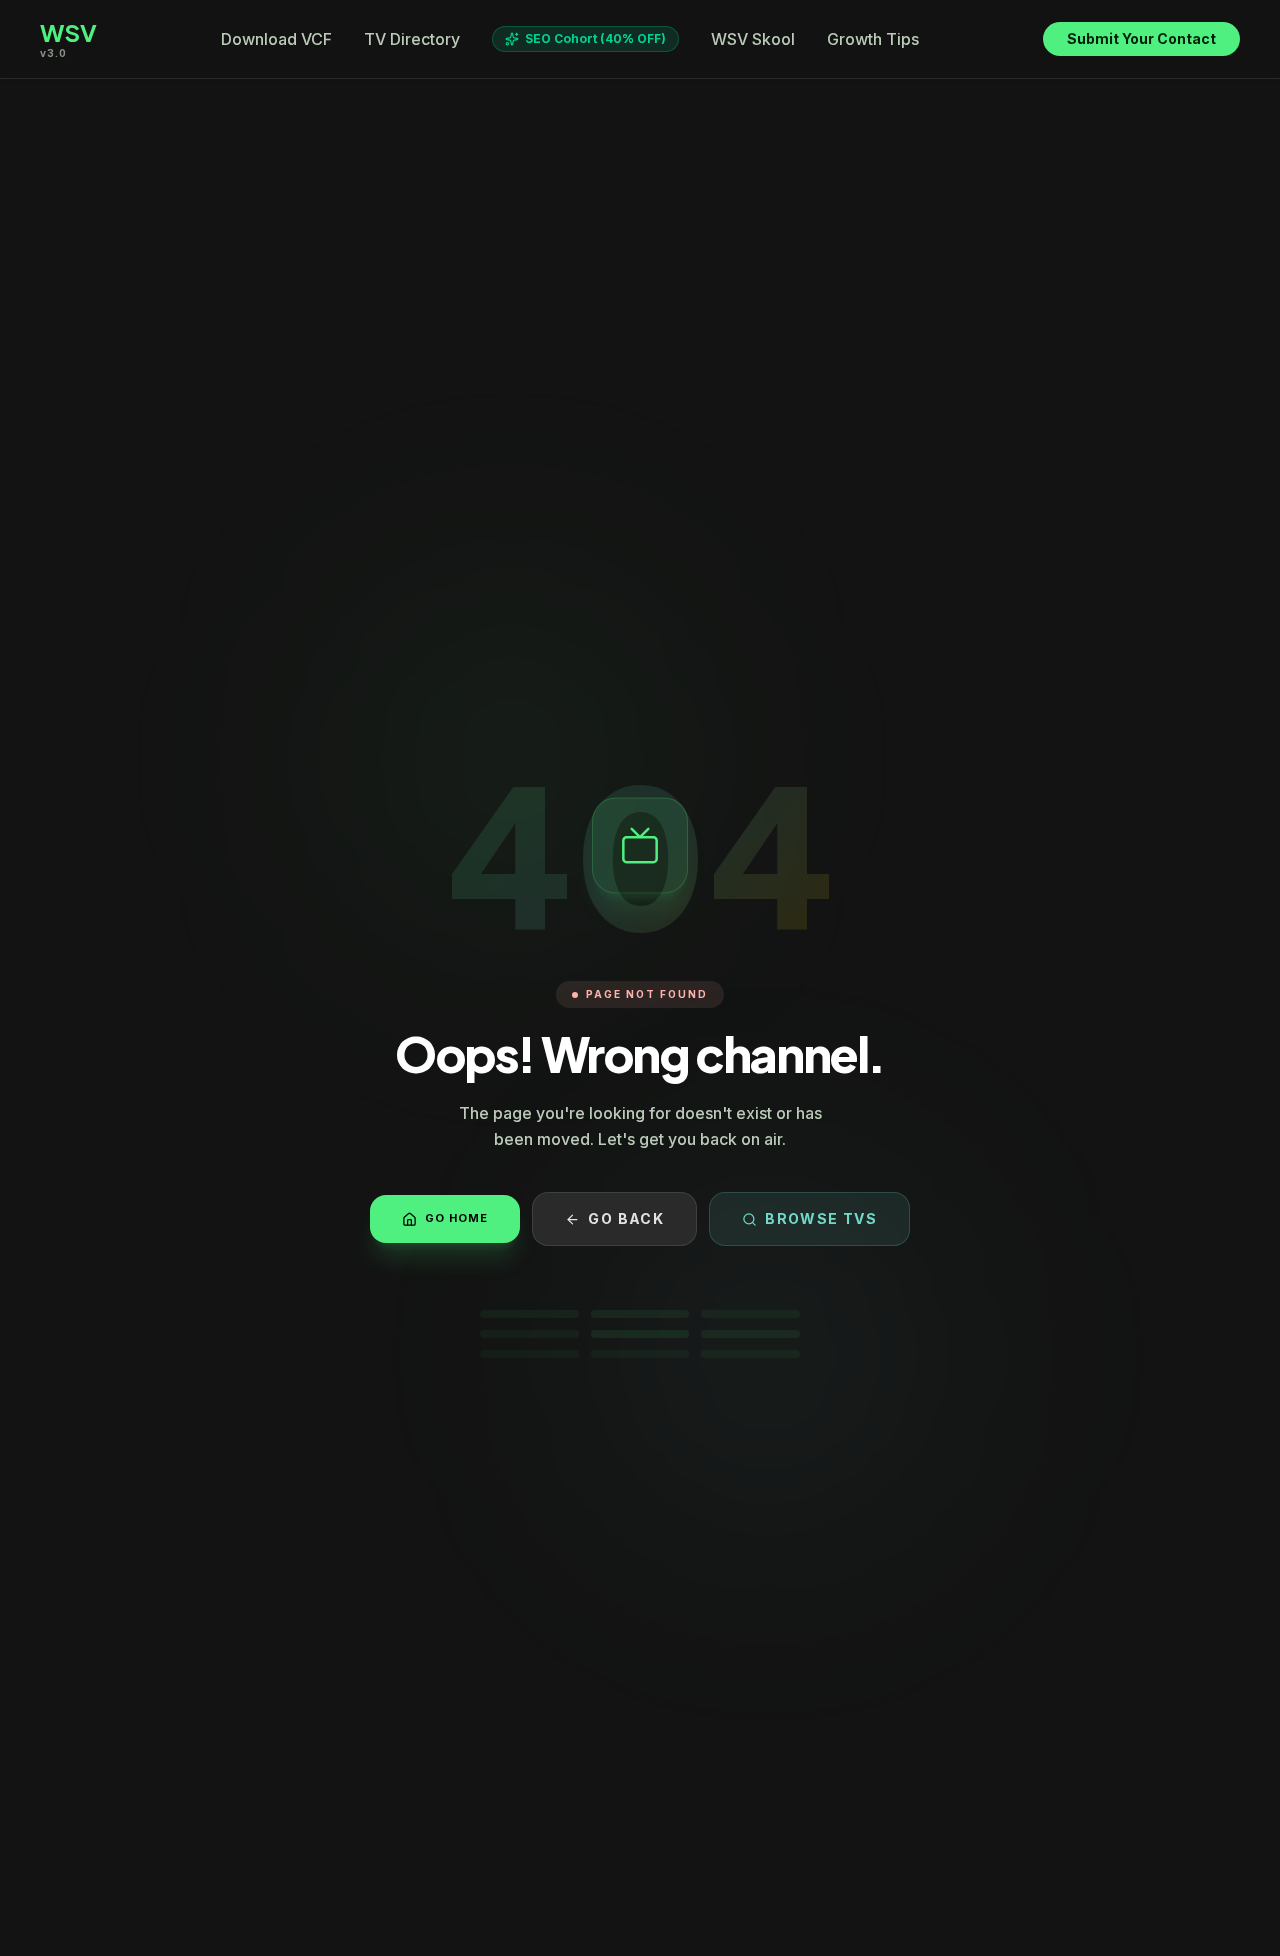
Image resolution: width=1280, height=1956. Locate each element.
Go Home (457, 1218)
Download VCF (276, 39)
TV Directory (412, 39)
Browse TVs (821, 1218)
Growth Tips (873, 39)
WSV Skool (753, 39)
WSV (68, 32)
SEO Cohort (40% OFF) (595, 38)
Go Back (626, 1218)
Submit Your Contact (1141, 38)
